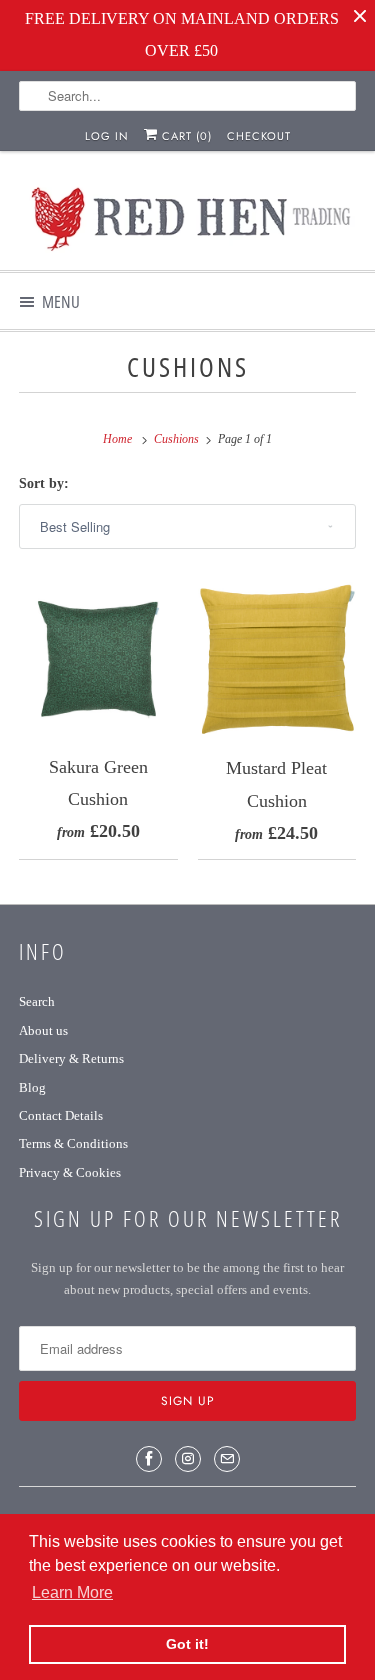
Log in (107, 136)
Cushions (188, 366)
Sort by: (44, 483)
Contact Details (61, 1115)
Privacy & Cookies (70, 1172)
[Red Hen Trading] (187, 218)
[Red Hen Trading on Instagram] (188, 1459)
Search (37, 1001)
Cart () (185, 136)
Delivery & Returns (71, 1058)
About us (43, 1030)
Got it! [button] (187, 1644)
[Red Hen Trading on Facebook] (149, 1459)
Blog (32, 1087)
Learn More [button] (72, 1592)
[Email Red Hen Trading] (227, 1459)
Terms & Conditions (73, 1143)
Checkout (259, 136)
